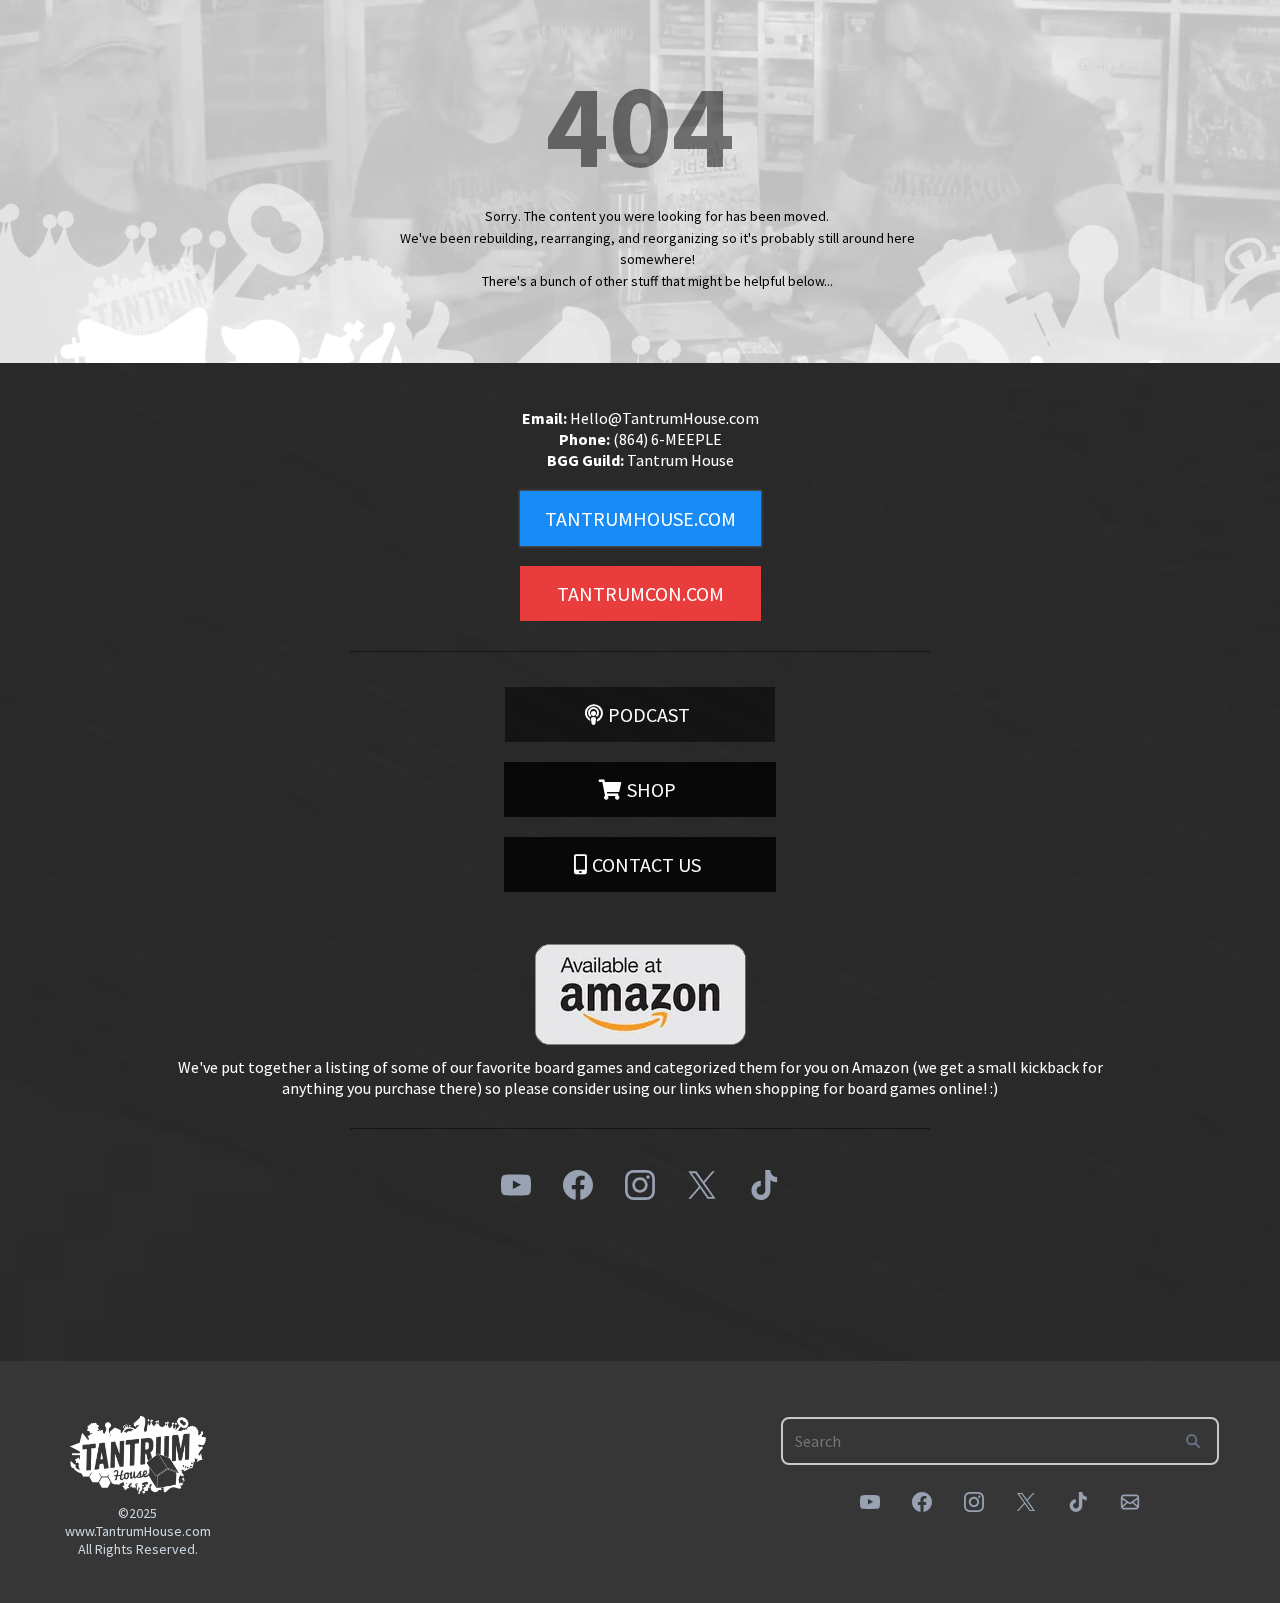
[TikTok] (764, 1185)
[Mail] (1130, 1502)
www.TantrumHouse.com (138, 1531)
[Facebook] (578, 1185)
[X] (702, 1185)
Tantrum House (680, 460)
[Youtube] (516, 1185)
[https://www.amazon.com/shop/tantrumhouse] (640, 994)
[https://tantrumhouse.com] (138, 1454)
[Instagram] (640, 1185)
